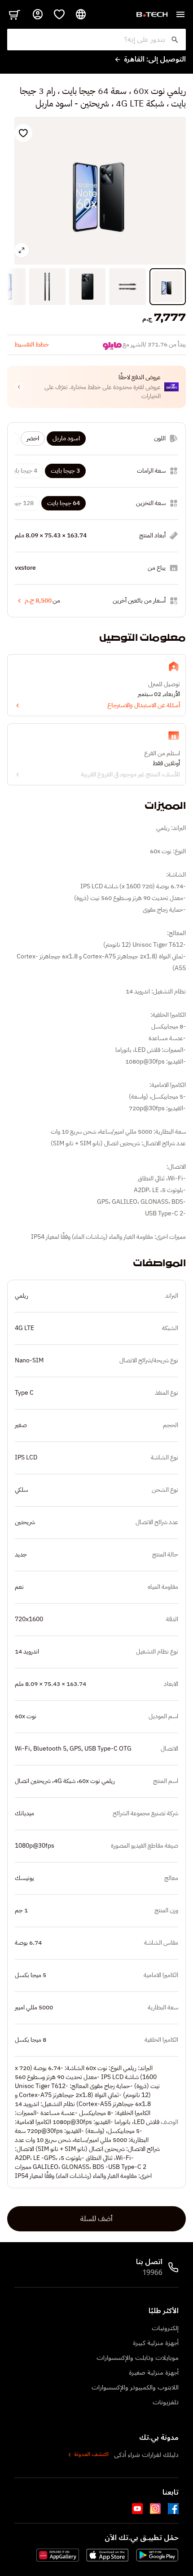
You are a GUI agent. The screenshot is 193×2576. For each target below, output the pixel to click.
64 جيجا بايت (64, 503)
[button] (96, 387)
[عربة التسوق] (14, 14)
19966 (152, 2273)
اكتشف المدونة (91, 2455)
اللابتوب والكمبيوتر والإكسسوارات (135, 2388)
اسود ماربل (66, 438)
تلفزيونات (166, 2402)
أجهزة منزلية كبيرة (156, 2343)
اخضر (33, 438)
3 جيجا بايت (65, 471)
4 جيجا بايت (23, 471)
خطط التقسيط (32, 344)
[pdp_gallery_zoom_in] (22, 250)
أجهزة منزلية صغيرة (154, 2373)
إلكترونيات (165, 2328)
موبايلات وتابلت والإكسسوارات (138, 2358)
